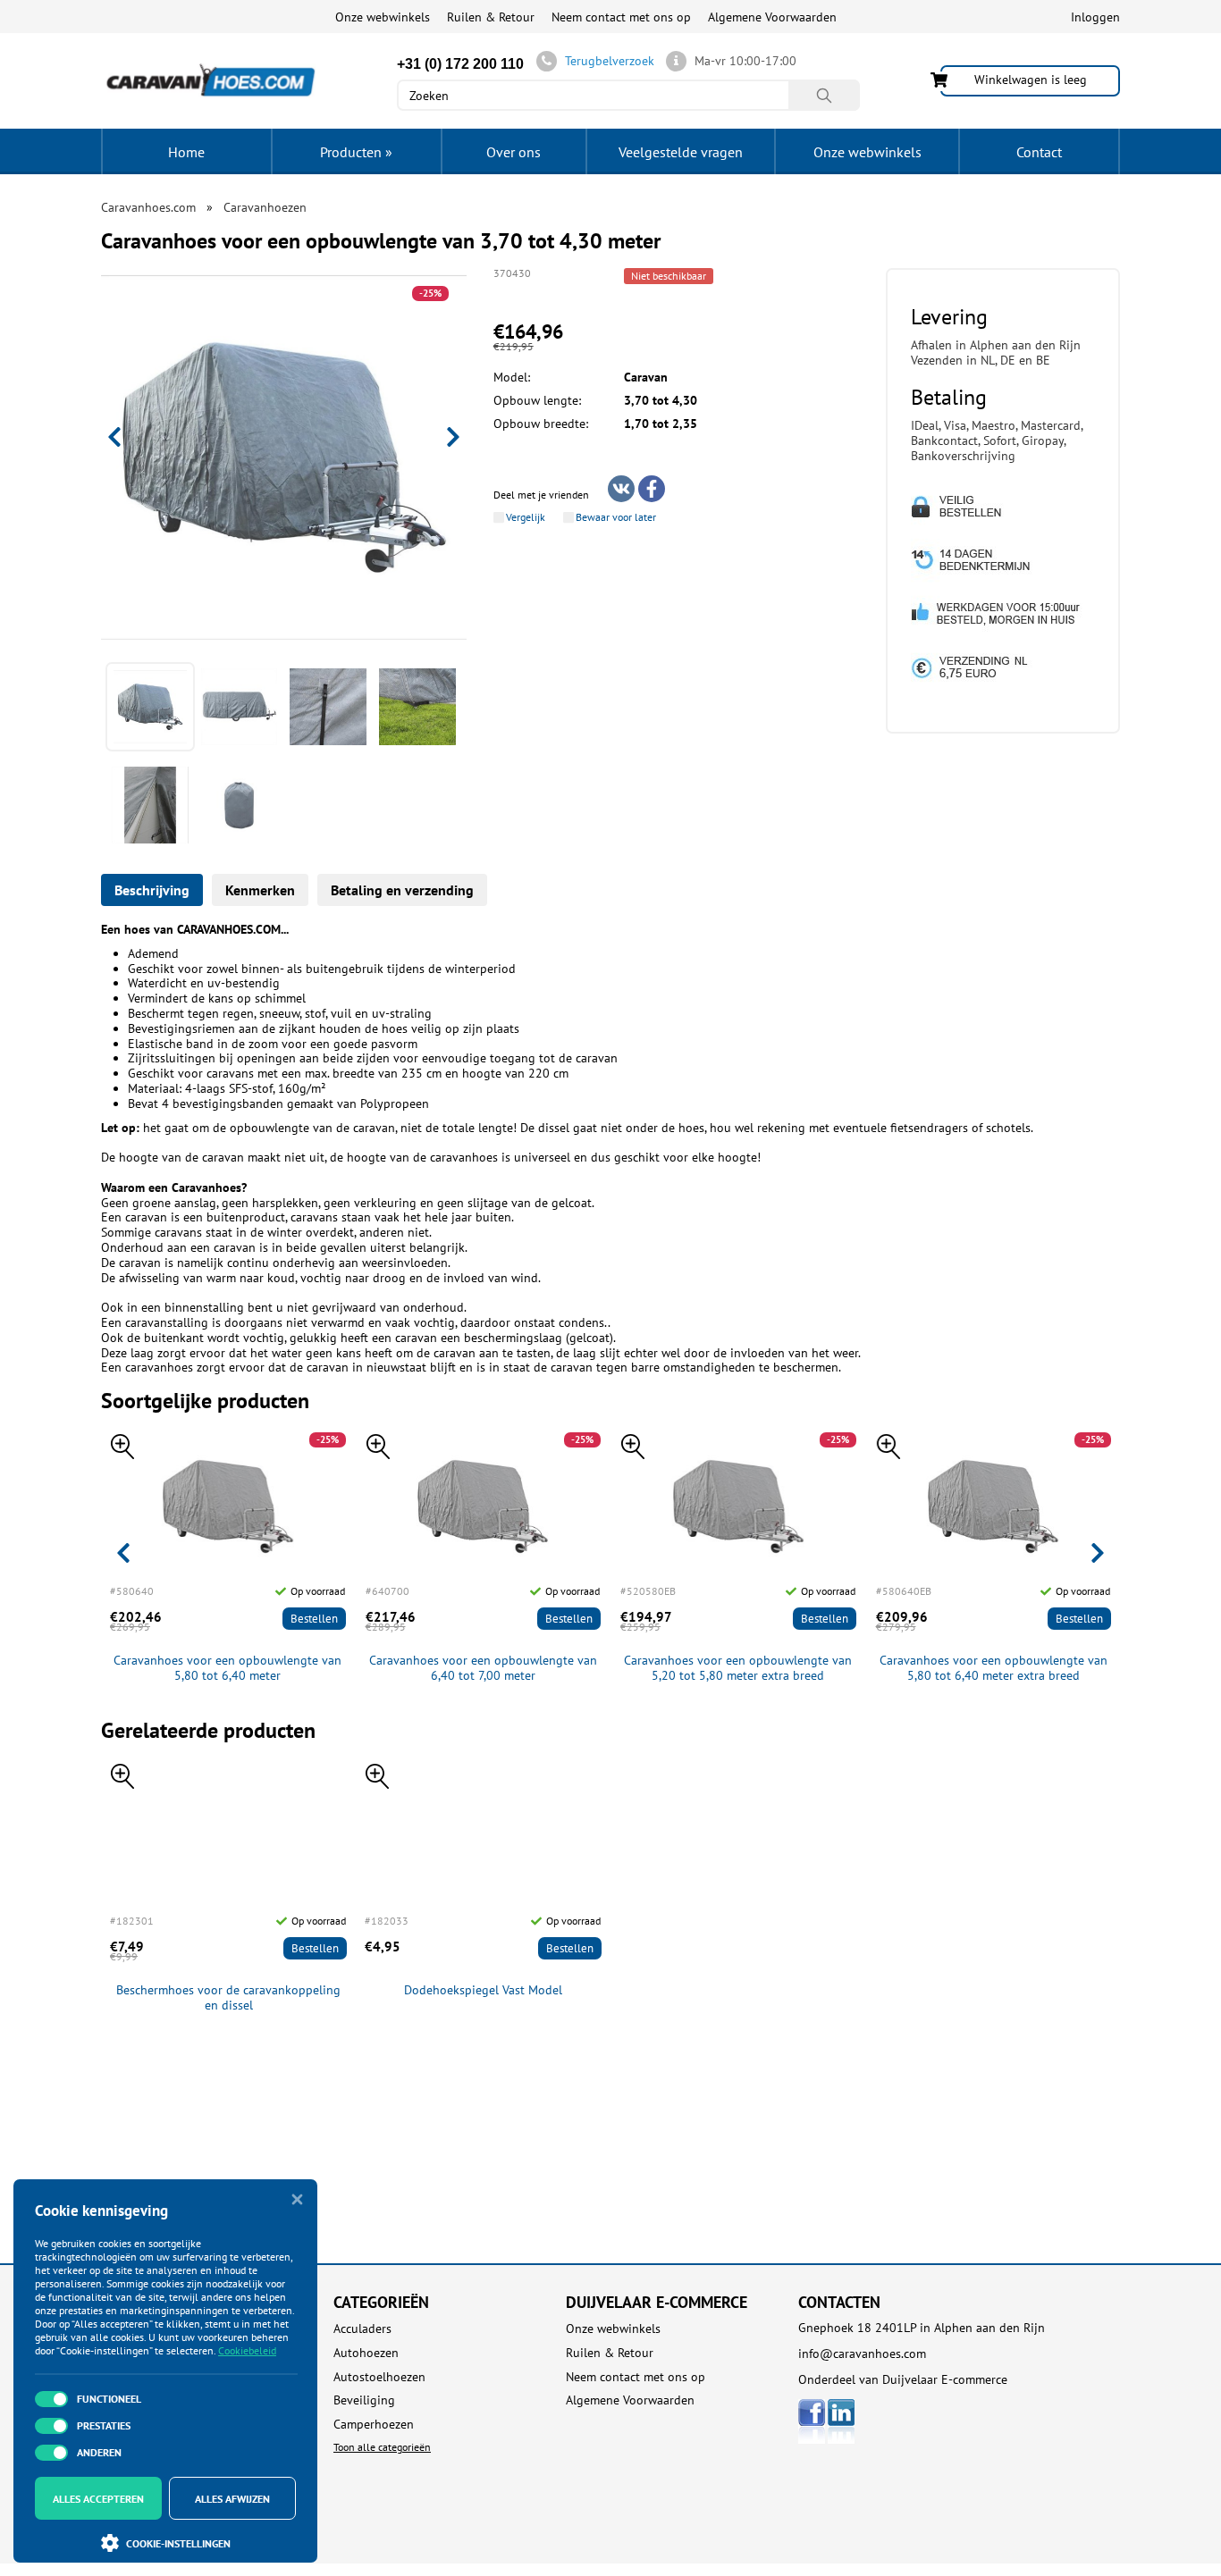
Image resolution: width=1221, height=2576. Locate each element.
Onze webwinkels (383, 17)
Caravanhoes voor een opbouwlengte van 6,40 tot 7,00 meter (483, 1668)
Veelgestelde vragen (681, 152)
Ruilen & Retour (491, 17)
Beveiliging (364, 2400)
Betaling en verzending (402, 890)
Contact (1039, 152)
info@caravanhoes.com (862, 2354)
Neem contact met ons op (621, 17)
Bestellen (314, 1619)
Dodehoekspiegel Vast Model (483, 1990)
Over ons (514, 152)
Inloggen (1095, 17)
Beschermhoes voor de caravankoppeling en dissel (228, 1998)
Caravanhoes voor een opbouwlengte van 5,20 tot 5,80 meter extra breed (738, 1668)
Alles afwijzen (232, 2499)
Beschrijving (152, 890)
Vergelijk (526, 517)
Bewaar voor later (616, 517)
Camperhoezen (374, 2425)
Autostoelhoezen (379, 2377)
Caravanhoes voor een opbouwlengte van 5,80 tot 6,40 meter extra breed (994, 1668)
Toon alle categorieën (382, 2447)
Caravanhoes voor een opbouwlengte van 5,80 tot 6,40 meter (227, 1668)
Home (186, 152)
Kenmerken (260, 890)
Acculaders (362, 2329)
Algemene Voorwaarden (772, 17)
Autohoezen (366, 2353)
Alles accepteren (98, 2499)
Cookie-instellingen (178, 2543)
